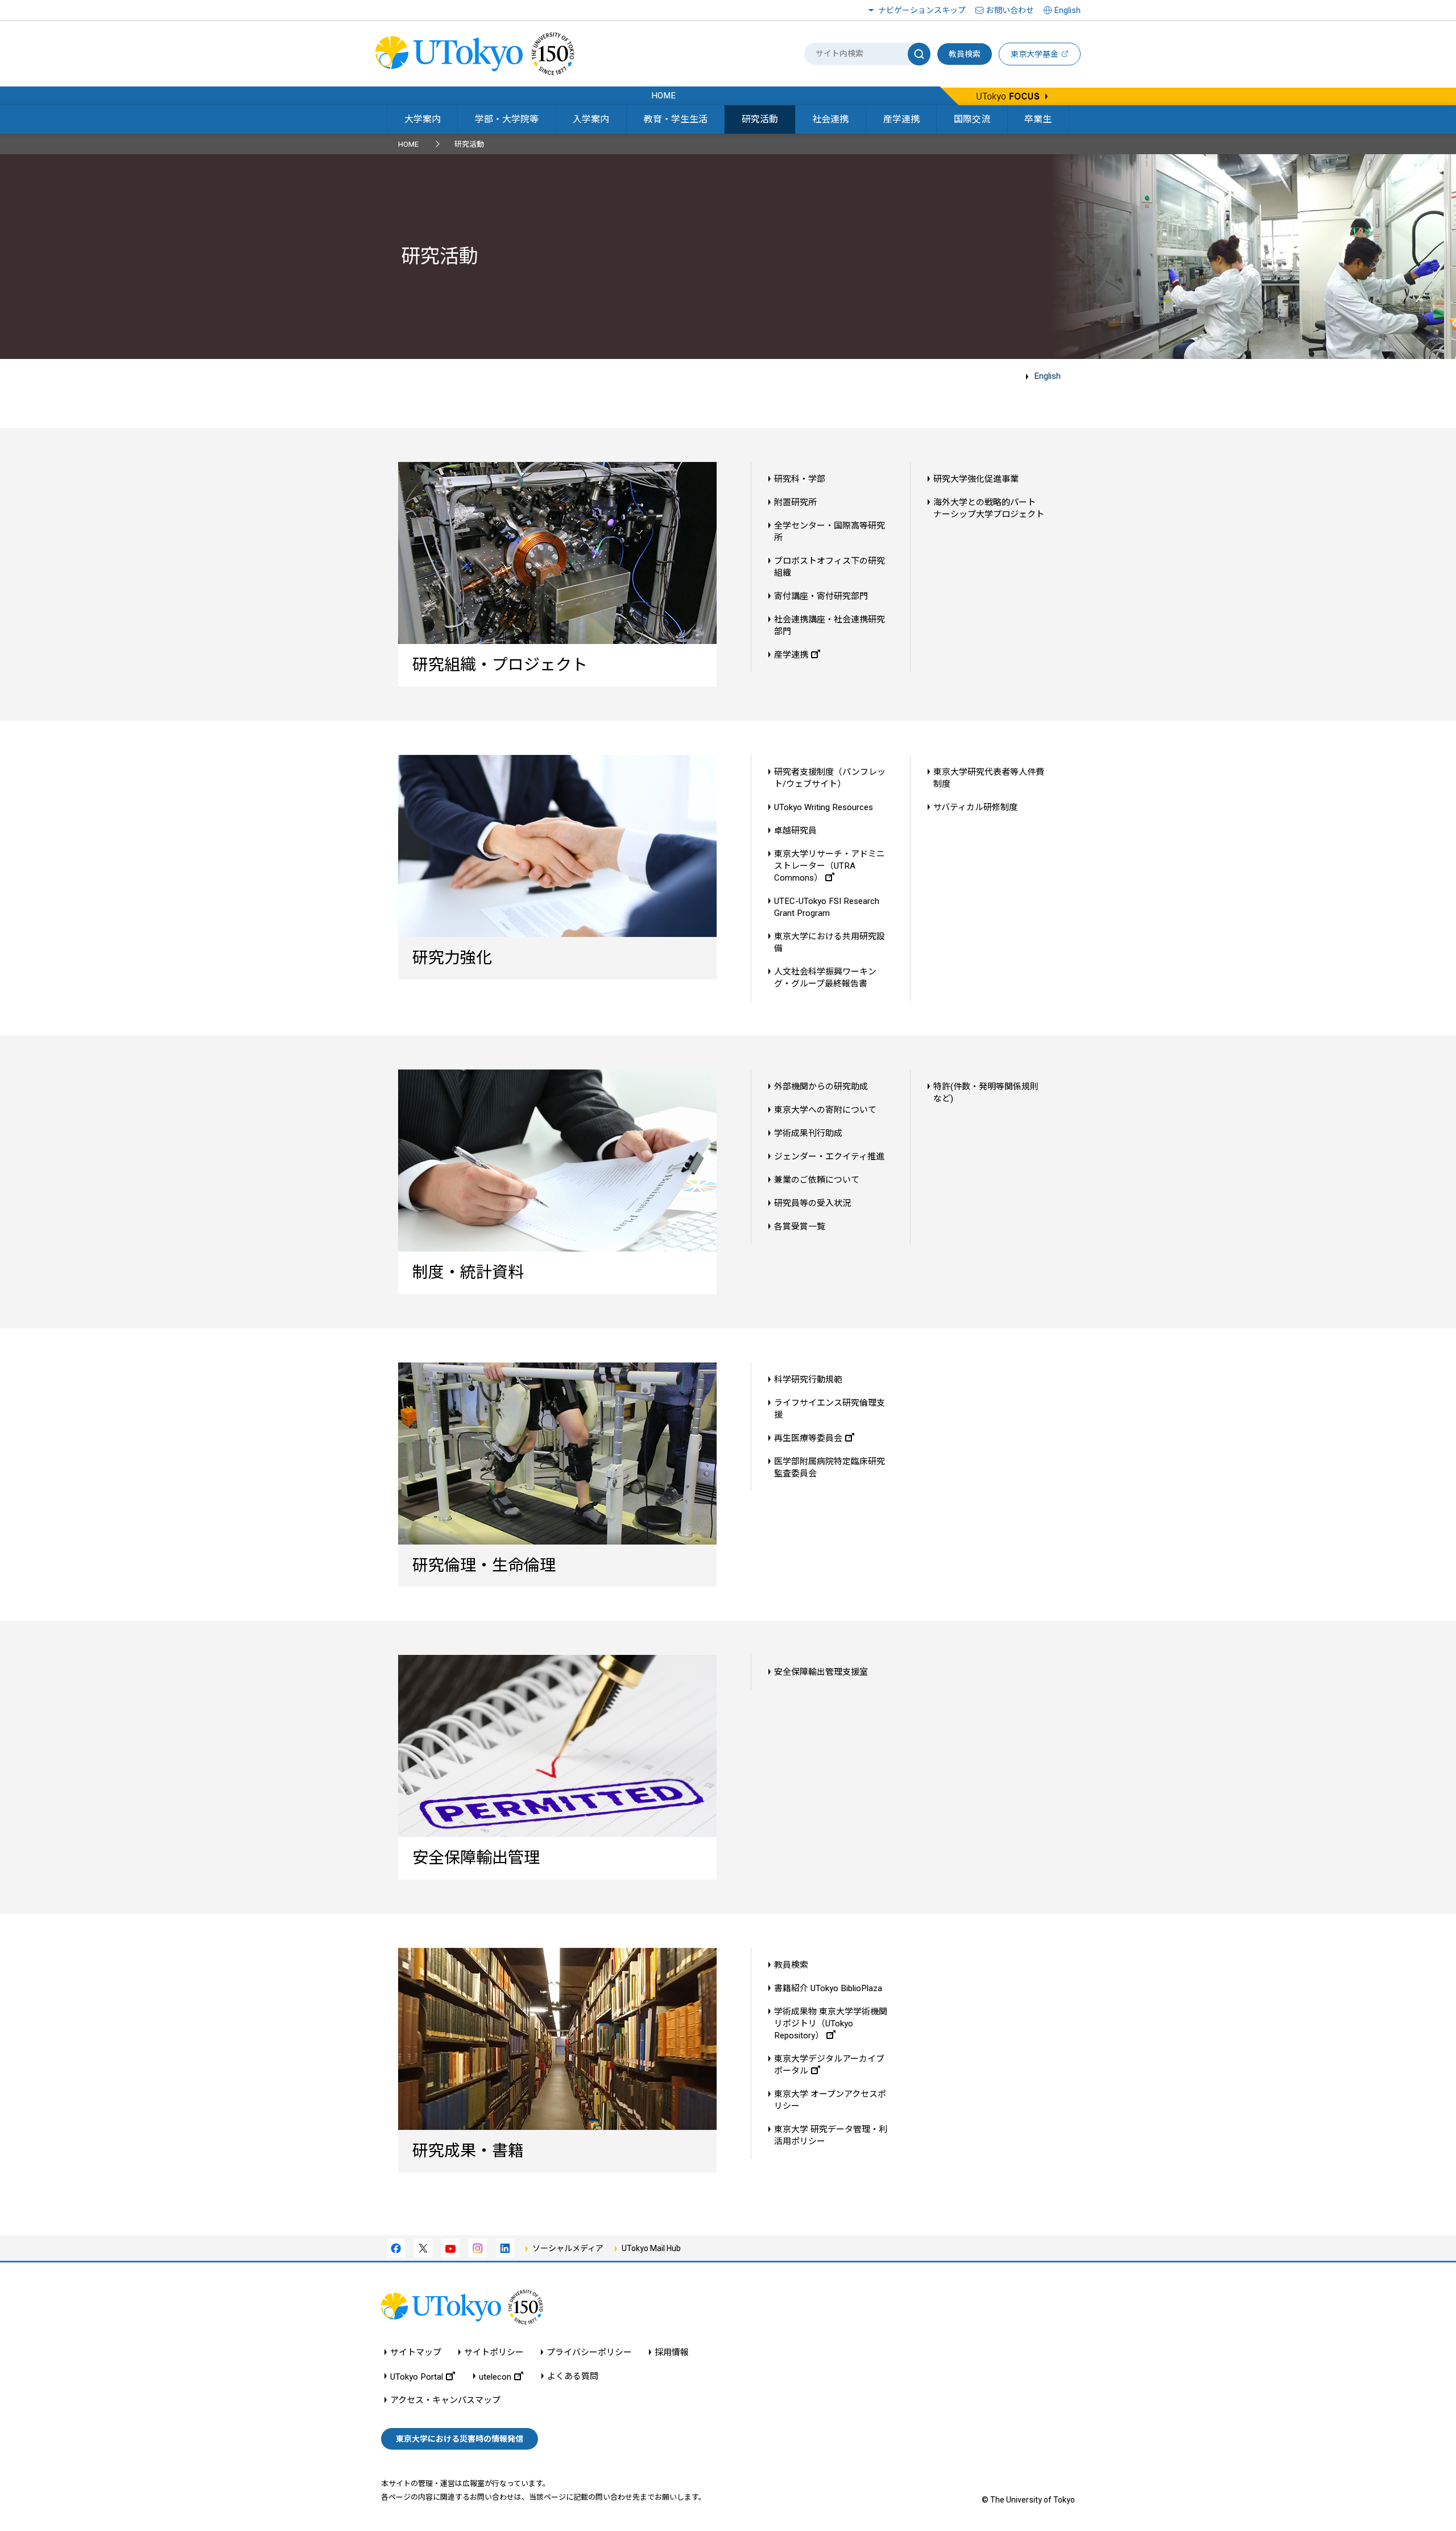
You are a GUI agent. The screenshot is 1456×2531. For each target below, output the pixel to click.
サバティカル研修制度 (975, 807)
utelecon (495, 2377)
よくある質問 (573, 2377)
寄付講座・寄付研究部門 (821, 596)
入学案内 (591, 119)
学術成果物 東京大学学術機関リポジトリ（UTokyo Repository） (831, 2024)
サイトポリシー (494, 2353)
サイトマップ (416, 2353)
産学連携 (901, 119)
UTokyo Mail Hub (651, 2248)
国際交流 (972, 119)
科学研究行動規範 (808, 1380)
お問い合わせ (1010, 10)
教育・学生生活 (676, 119)
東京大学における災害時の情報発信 (460, 2439)
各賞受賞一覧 (800, 1227)
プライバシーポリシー (589, 2353)
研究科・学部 (800, 479)
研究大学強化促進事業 (976, 479)
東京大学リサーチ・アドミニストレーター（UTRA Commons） (830, 866)
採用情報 (672, 2353)
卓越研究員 (795, 831)
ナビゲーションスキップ (922, 10)
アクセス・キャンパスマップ (445, 2400)
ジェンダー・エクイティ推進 (829, 1157)
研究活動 (760, 119)
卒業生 (1038, 119)
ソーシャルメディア (568, 2248)
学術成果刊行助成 (808, 1133)
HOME (408, 144)
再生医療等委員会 (808, 1438)
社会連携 (830, 119)
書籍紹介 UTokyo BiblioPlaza (828, 1988)
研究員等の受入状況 (812, 1203)
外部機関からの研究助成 (821, 1087)
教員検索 (965, 54)
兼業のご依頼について (817, 1180)
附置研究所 (795, 502)
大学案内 (423, 119)
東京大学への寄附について (825, 1110)
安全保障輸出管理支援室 (821, 1672)
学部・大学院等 (507, 119)
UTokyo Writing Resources (824, 807)
